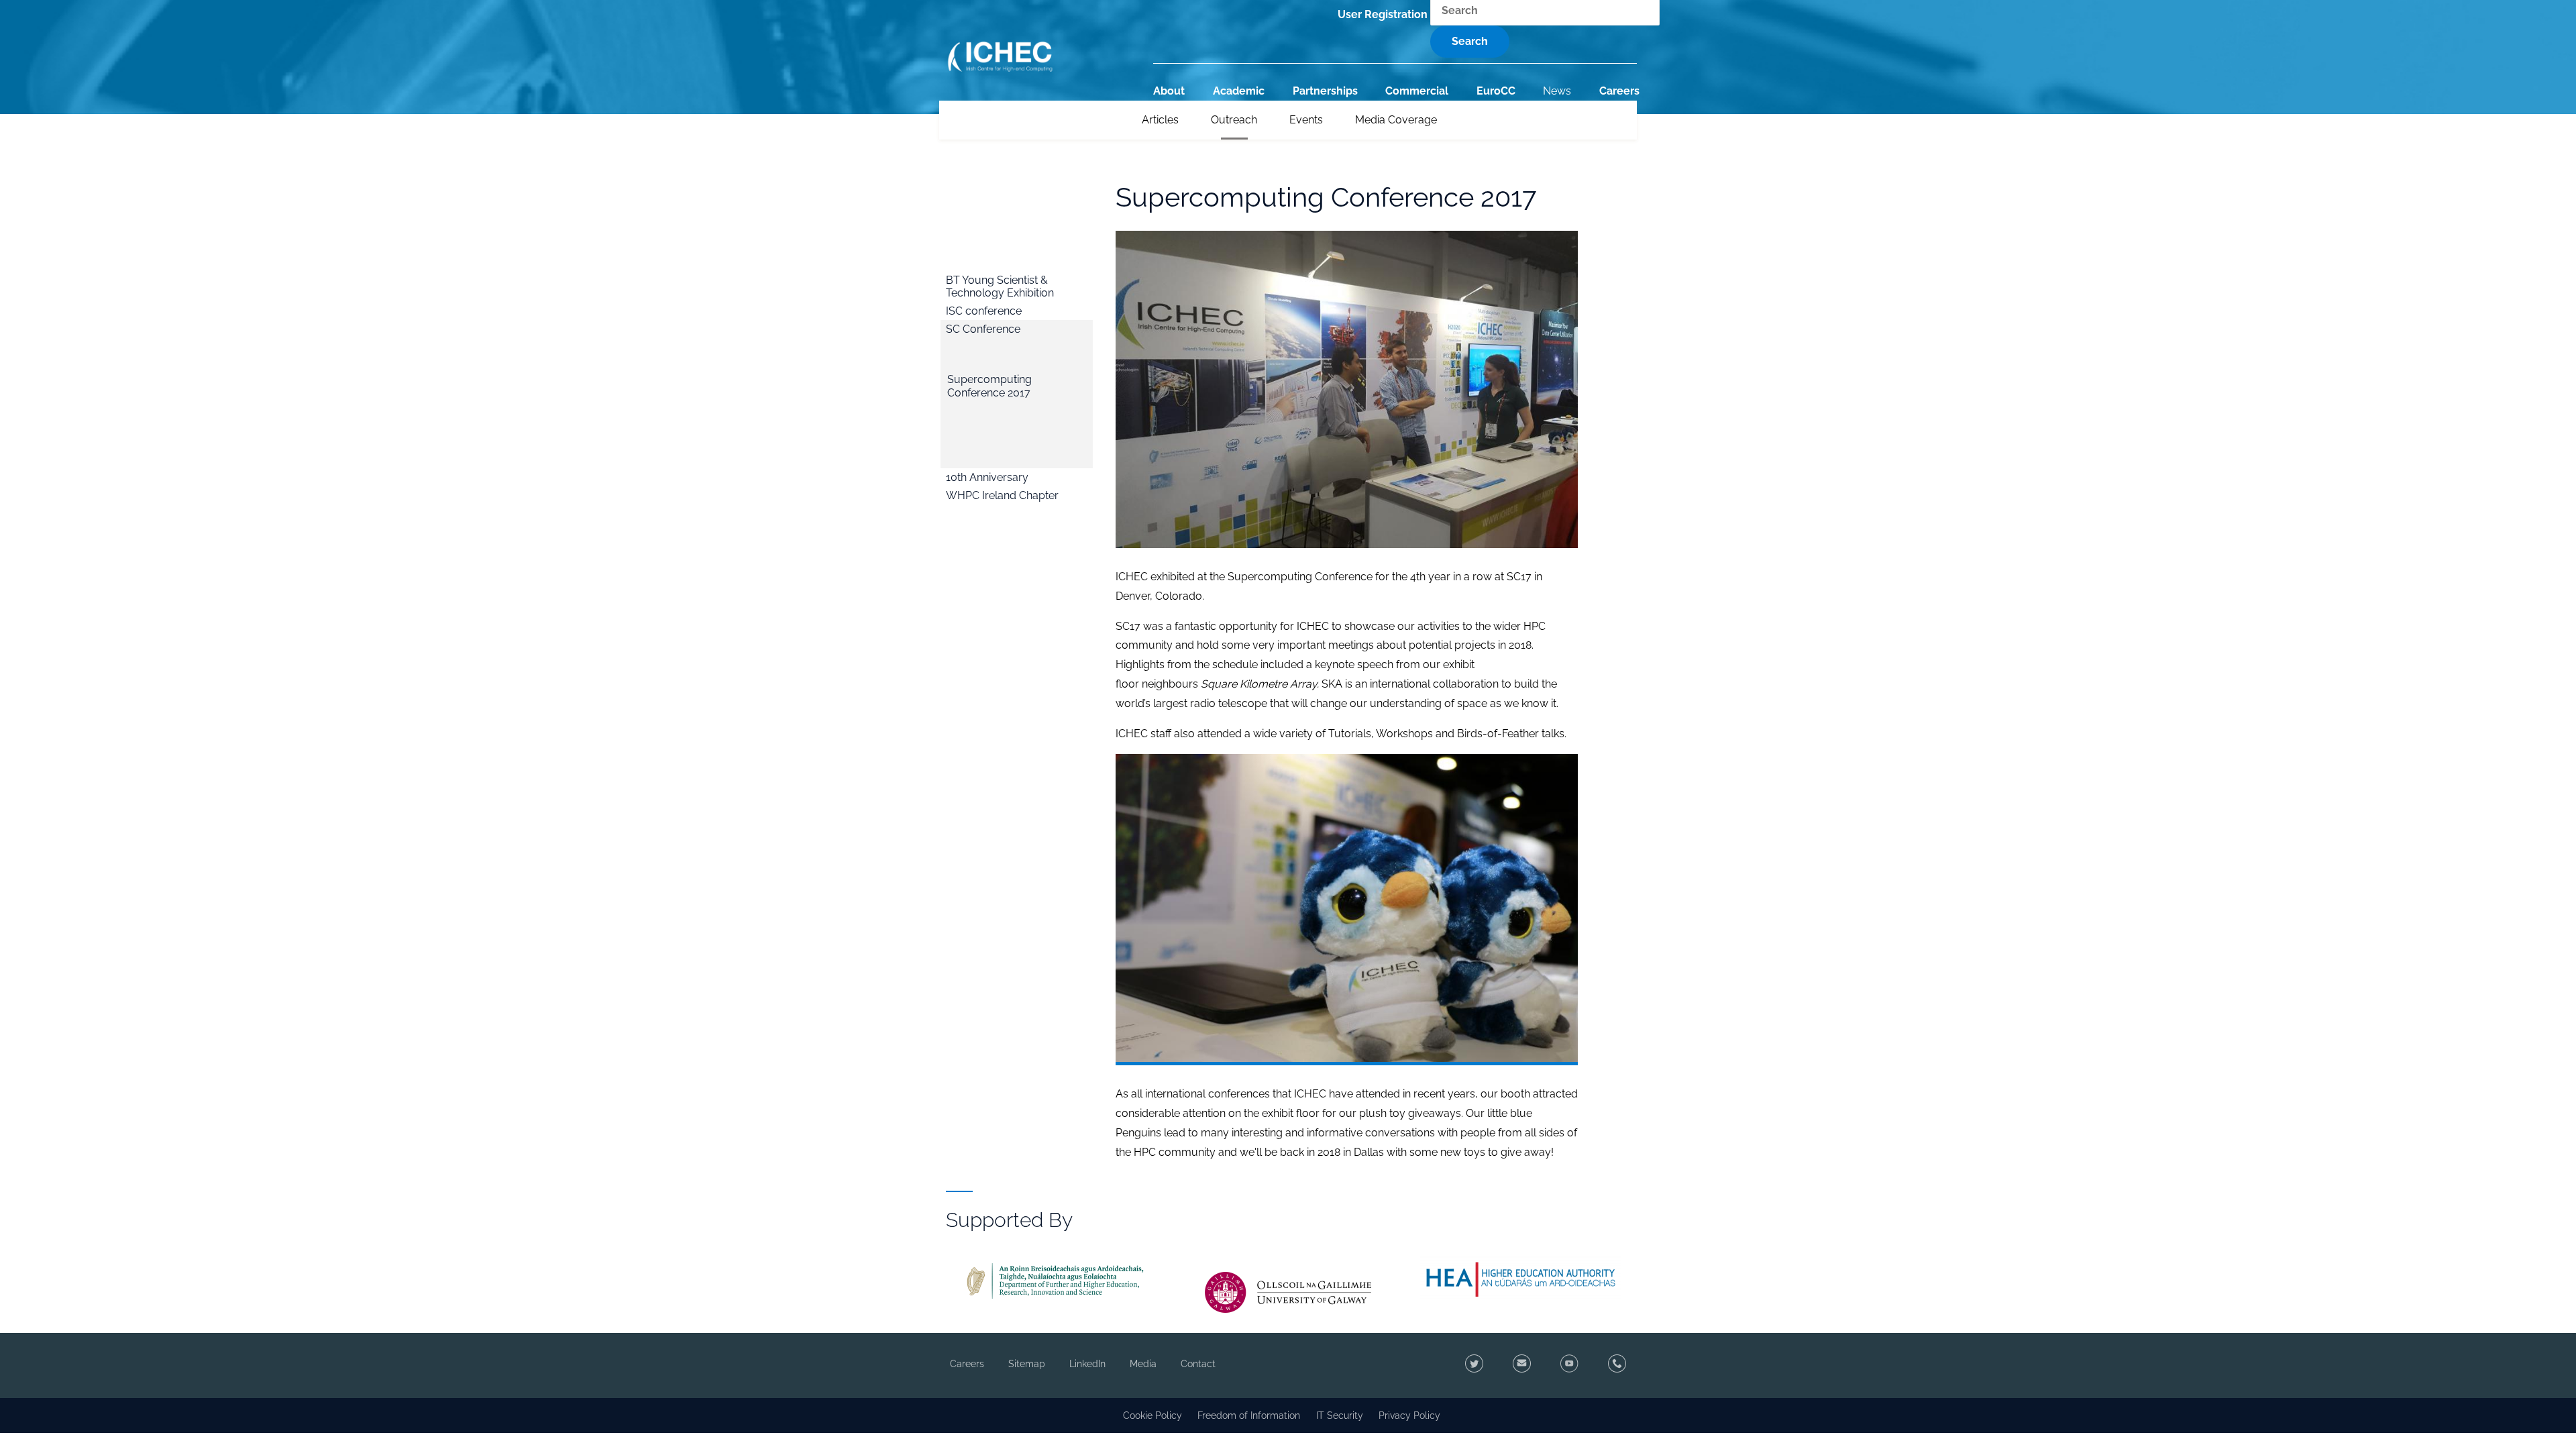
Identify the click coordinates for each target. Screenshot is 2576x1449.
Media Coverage (1396, 120)
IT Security (1340, 1415)
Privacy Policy (1409, 1415)
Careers (1619, 91)
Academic (1239, 91)
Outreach (1234, 120)
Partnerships (1325, 91)
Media (1143, 1364)
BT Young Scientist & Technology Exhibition (1000, 286)
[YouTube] (1567, 1365)
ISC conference (984, 311)
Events (1306, 120)
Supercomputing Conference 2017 (989, 386)
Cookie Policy (1152, 1415)
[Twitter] (1471, 1365)
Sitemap (1027, 1364)
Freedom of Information (1249, 1415)
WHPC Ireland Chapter (1002, 495)
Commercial (1417, 91)
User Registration (1383, 14)
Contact (1198, 1364)
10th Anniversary (987, 477)
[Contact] (1519, 1365)
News (1557, 91)
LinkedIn (1087, 1364)
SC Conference (983, 329)
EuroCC (1496, 91)
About (1169, 91)
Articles (1160, 120)
